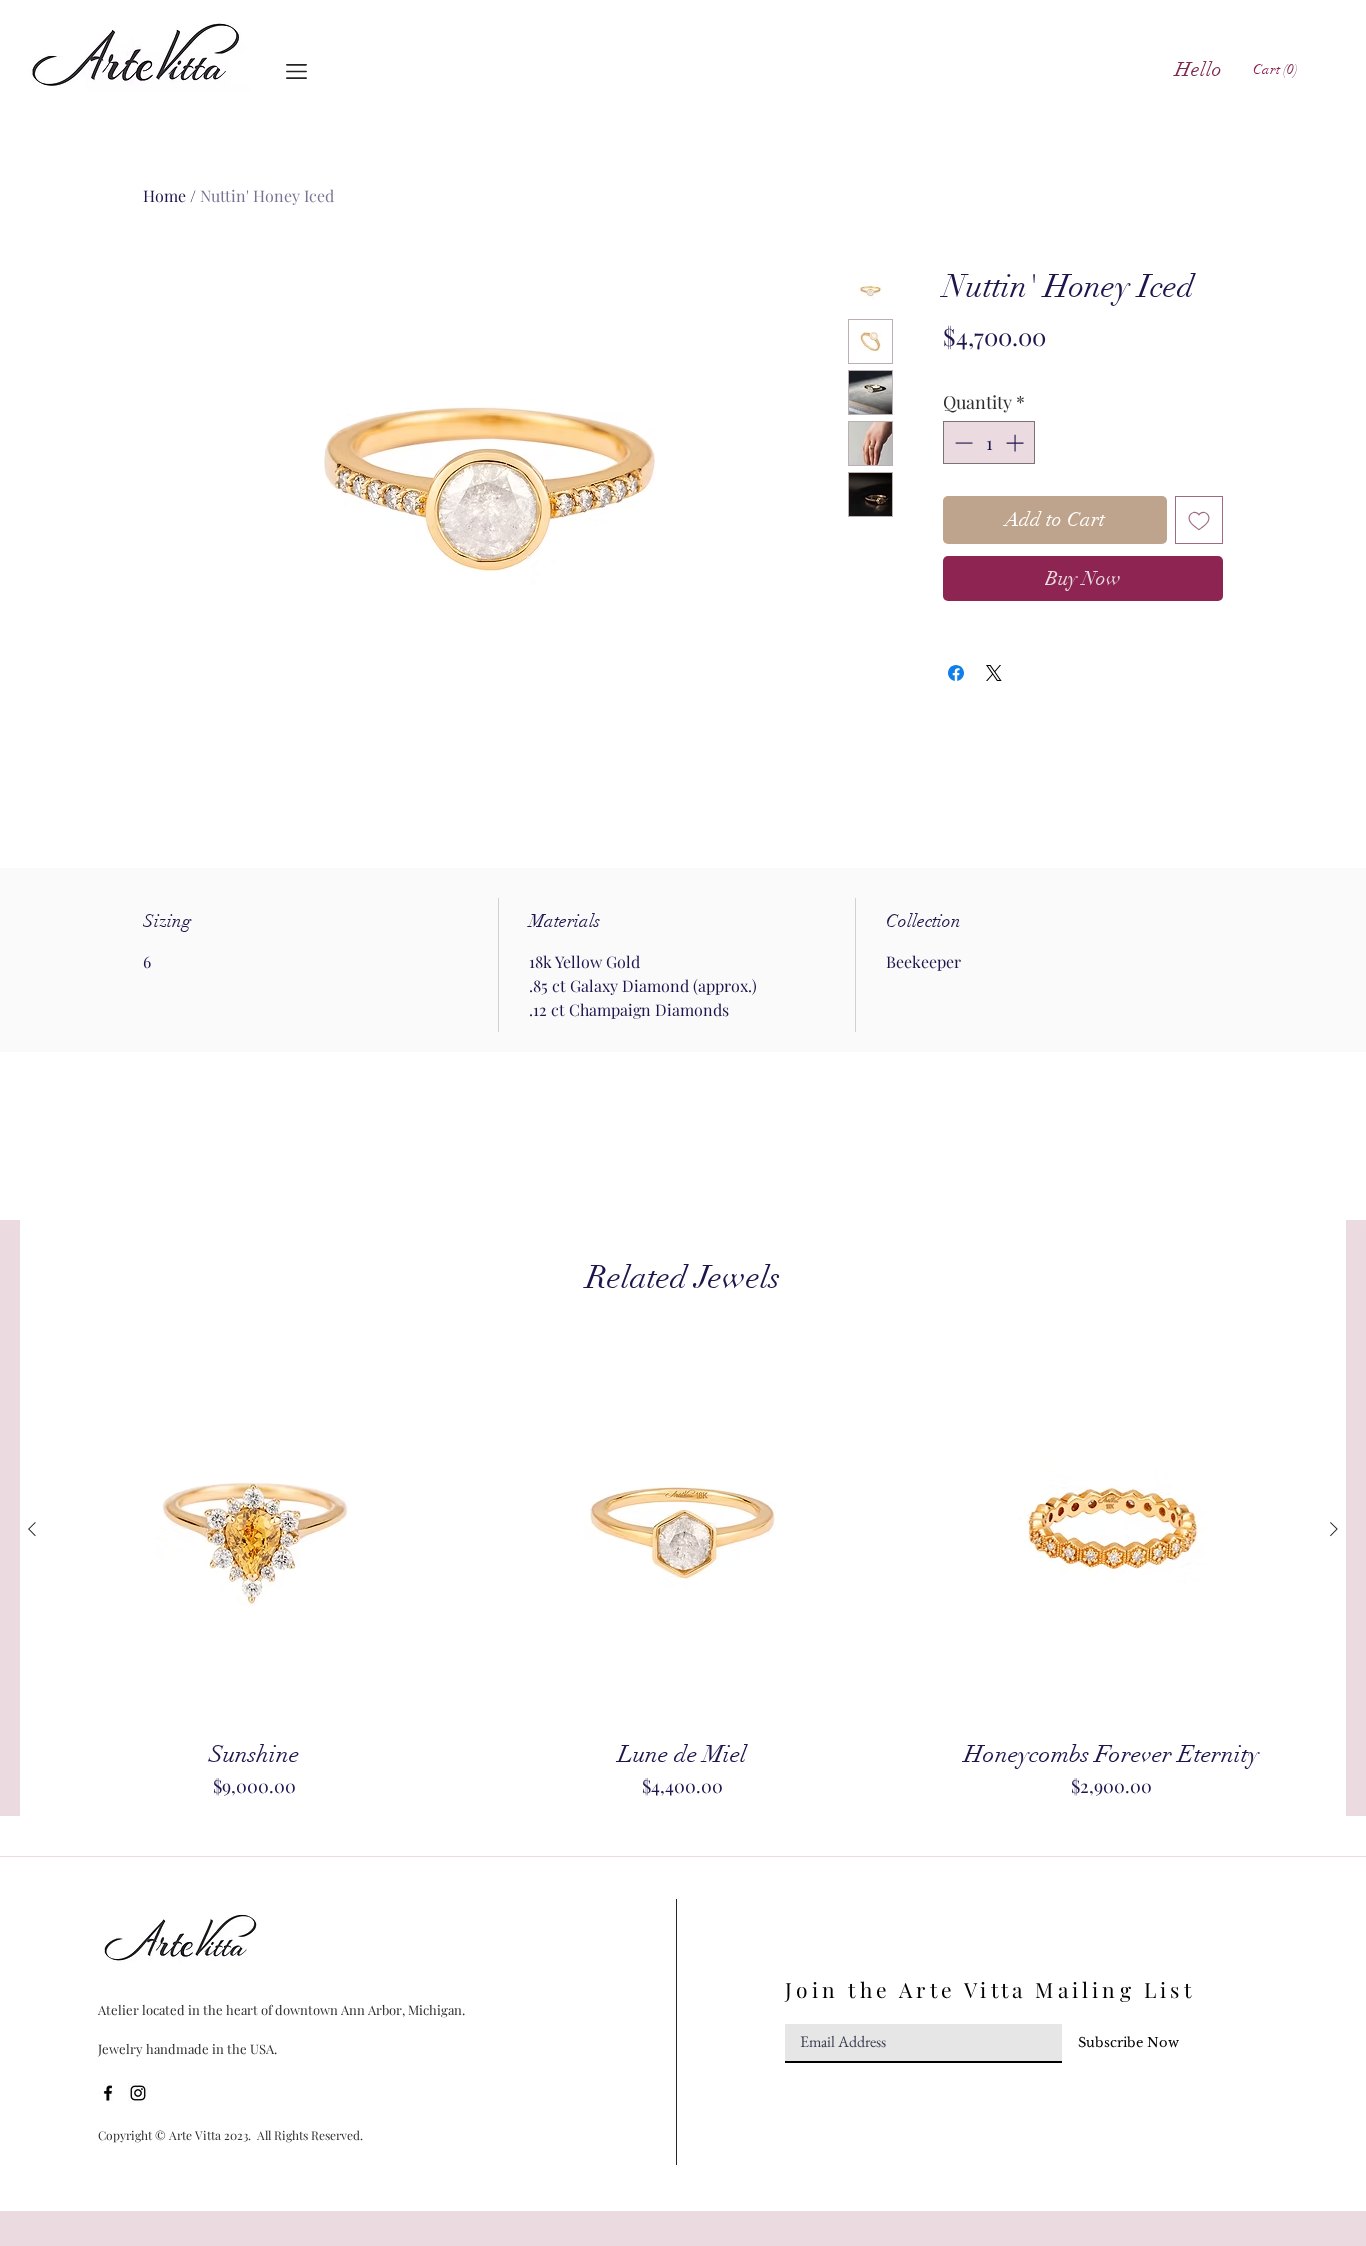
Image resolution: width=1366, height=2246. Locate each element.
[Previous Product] (32, 1529)
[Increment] (1016, 442)
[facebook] (108, 2093)
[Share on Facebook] (956, 673)
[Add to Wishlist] (1199, 520)
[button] (296, 71)
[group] (683, 1567)
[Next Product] (1334, 1529)
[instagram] (138, 2093)
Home (164, 195)
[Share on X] (994, 673)
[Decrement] (961, 442)
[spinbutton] (989, 442)
